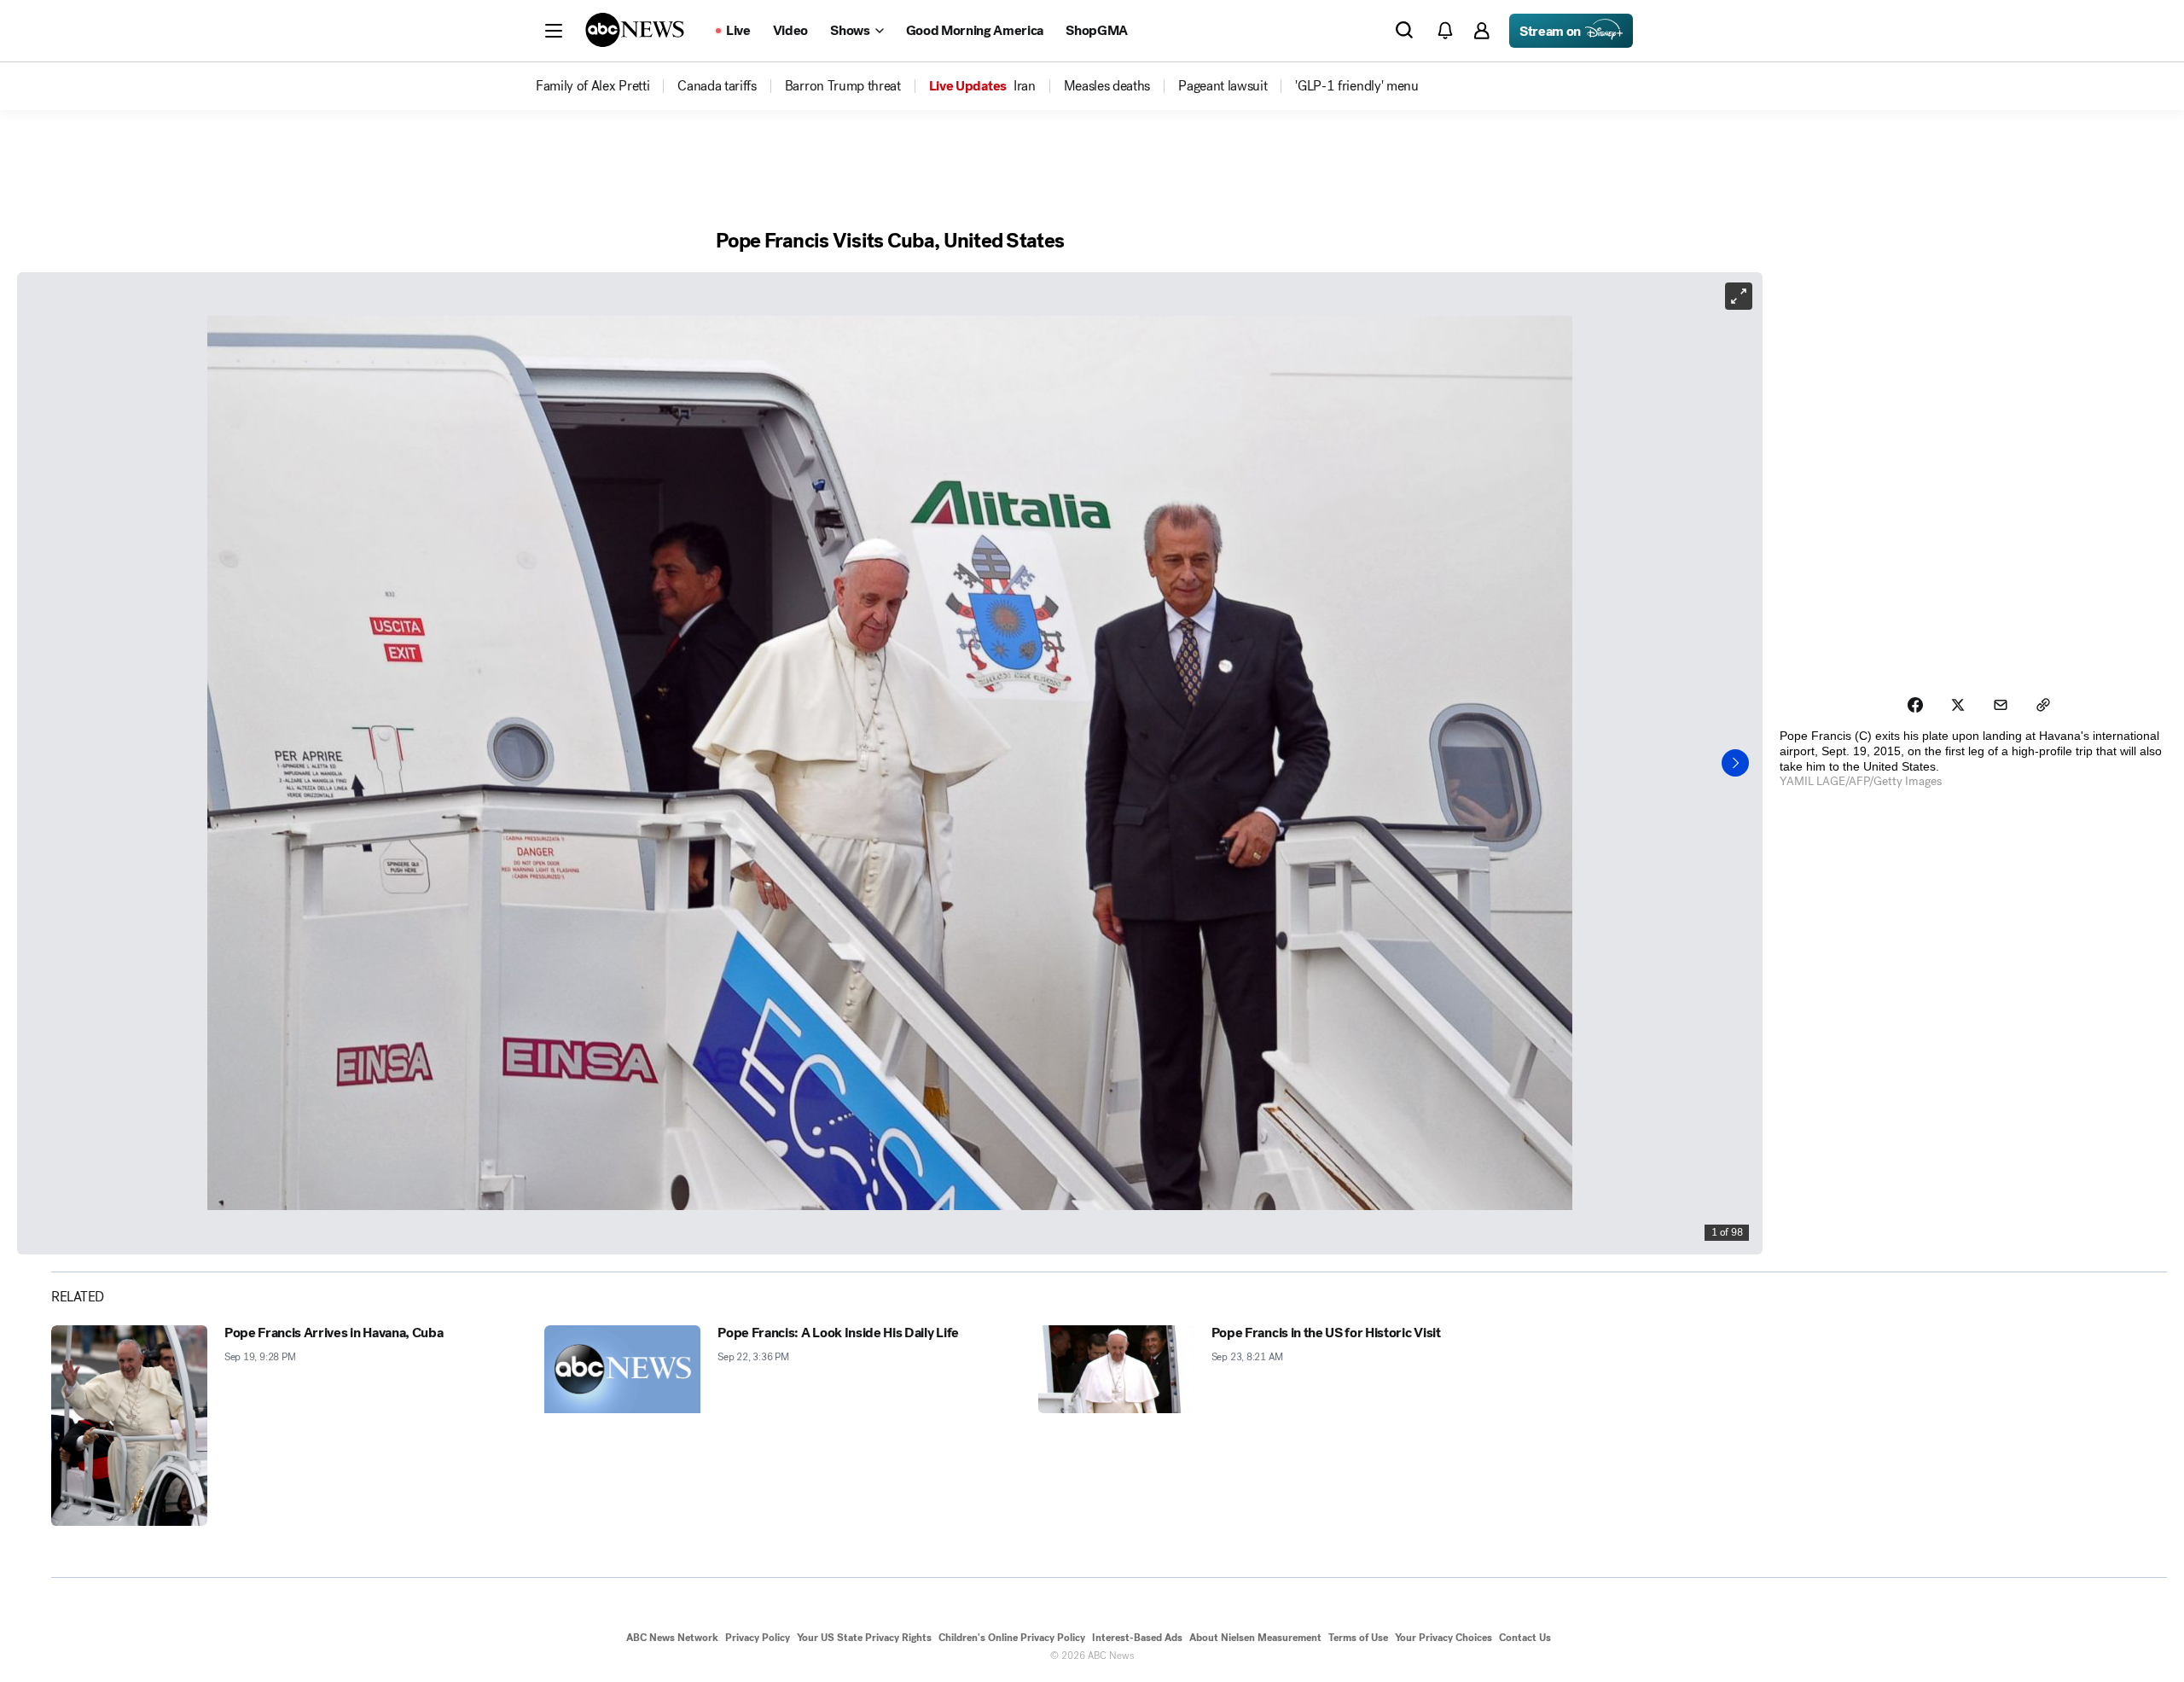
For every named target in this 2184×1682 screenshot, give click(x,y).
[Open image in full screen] (1739, 296)
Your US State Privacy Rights (864, 1638)
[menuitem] (592, 86)
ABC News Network (672, 1638)
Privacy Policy (758, 1638)
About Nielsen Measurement (1255, 1638)
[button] (554, 31)
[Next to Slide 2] (1735, 763)
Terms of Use (1358, 1638)
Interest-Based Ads (1137, 1638)
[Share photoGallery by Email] (2001, 705)
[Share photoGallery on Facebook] (1915, 705)
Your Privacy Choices (1443, 1638)
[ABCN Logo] (635, 30)
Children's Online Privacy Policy (1012, 1638)
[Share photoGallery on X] (1958, 705)
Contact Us (1525, 1638)
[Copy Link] (2043, 705)
